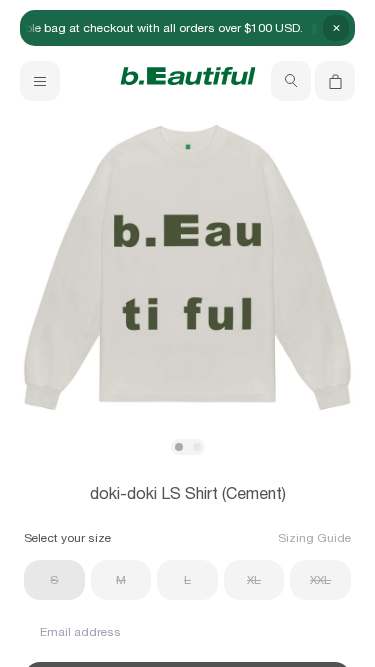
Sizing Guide (314, 538)
